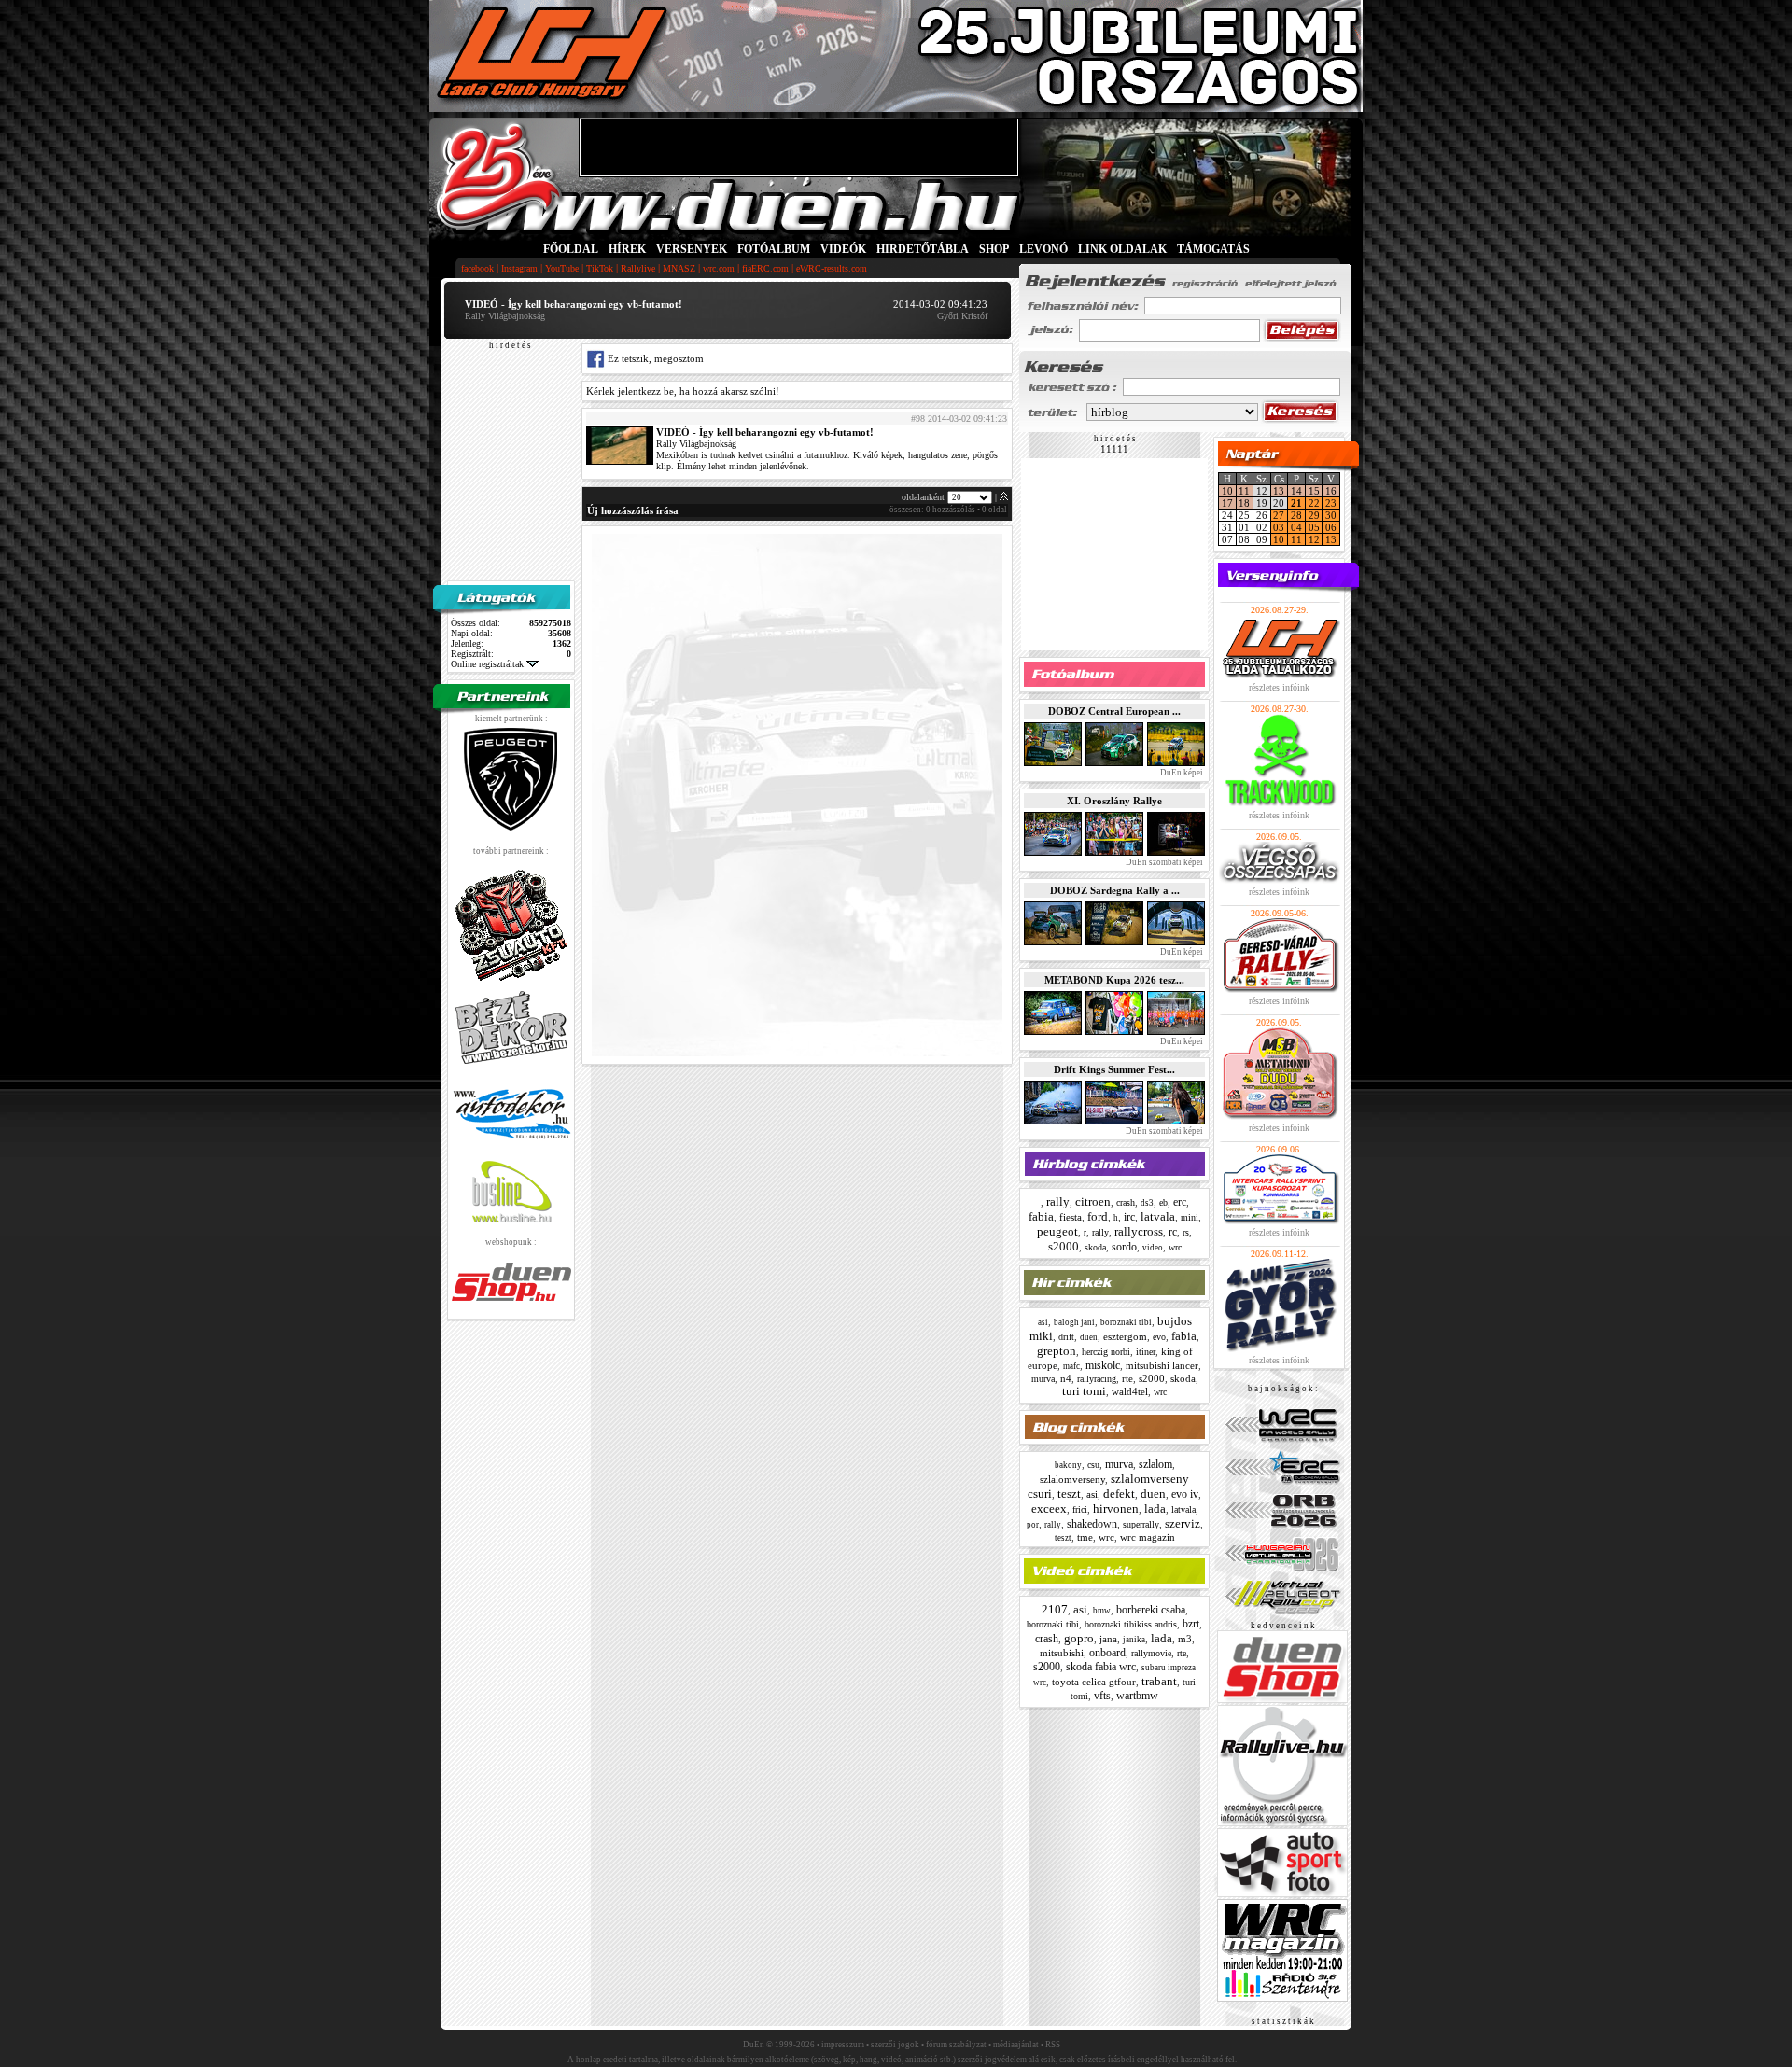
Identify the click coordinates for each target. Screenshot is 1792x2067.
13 (1279, 491)
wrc (1175, 1247)
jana (1108, 1639)
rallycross (1139, 1231)
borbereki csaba (1151, 1610)
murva (1043, 1379)
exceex (1049, 1508)
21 (1296, 503)
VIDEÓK (843, 249)
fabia (1041, 1216)
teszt (1069, 1494)
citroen (1093, 1201)
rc (1173, 1232)
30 (1331, 515)
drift (1066, 1337)
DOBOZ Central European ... (1114, 711)
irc (1129, 1217)
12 (1314, 539)
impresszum (843, 2045)
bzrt (1191, 1624)
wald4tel (1130, 1391)
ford (1098, 1216)
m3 (1185, 1639)
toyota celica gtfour (1094, 1682)
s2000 (1064, 1246)
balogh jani (1074, 1322)
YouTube (562, 268)
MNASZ (679, 268)
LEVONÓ (1045, 249)
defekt (1119, 1494)
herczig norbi (1106, 1352)
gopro (1079, 1638)
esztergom (1125, 1336)
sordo (1124, 1247)
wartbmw (1137, 1696)
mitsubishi (1062, 1653)
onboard (1107, 1653)
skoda (1095, 1247)
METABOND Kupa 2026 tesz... (1114, 980)
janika (1134, 1640)
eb (1163, 1202)
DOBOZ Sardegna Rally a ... (1115, 890)
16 (1331, 491)
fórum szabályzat (956, 2045)
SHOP (994, 249)
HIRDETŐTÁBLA (923, 249)
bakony (1068, 1465)
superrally (1141, 1524)
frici (1080, 1509)
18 (1244, 503)
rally (1058, 1201)
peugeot (1057, 1231)
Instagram (519, 268)
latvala (1158, 1216)
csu (1093, 1465)
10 (1227, 491)
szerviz (1183, 1523)
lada (1155, 1508)
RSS (1053, 2045)
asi (1043, 1322)
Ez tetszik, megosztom (654, 358)
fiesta (1071, 1217)
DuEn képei (1181, 773)
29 (1314, 515)
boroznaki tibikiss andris (1131, 1624)
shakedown (1092, 1524)
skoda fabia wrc (1101, 1667)
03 (1279, 527)
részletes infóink (1279, 687)
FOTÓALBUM (774, 249)
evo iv (1185, 1494)
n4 (1066, 1378)
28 (1296, 515)
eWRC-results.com (832, 268)
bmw (1102, 1611)
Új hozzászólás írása (633, 510)
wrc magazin (1148, 1537)
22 (1314, 503)
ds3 (1147, 1203)
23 (1331, 503)
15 (1314, 491)
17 (1227, 503)
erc (1180, 1202)
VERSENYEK (692, 249)
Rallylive (638, 268)
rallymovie (1151, 1653)
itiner (1146, 1352)
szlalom (1155, 1464)
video (1153, 1248)
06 (1331, 527)
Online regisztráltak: (489, 664)
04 (1296, 527)
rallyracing (1097, 1379)
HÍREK (627, 249)
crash (1126, 1202)
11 (1244, 491)
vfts (1102, 1696)
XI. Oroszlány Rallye (1114, 801)
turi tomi (1084, 1391)
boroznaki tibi (1126, 1322)
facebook (477, 268)
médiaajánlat (1016, 2045)
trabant (1159, 1681)
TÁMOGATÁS (1213, 249)
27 (1279, 515)
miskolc (1103, 1365)
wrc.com (719, 268)
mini (1190, 1217)
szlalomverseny (1072, 1479)
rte (1127, 1378)
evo (1159, 1337)
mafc (1071, 1366)
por (1033, 1525)
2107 (1055, 1609)
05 (1314, 527)
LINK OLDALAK (1122, 249)
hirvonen (1116, 1508)
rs (1186, 1232)
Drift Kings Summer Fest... (1114, 1069)
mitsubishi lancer (1162, 1365)
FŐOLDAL (571, 249)
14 (1296, 491)
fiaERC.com (765, 268)
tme (1085, 1537)
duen (1089, 1337)
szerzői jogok (895, 2045)
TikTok (600, 268)
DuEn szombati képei (1163, 862)
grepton (1057, 1351)
